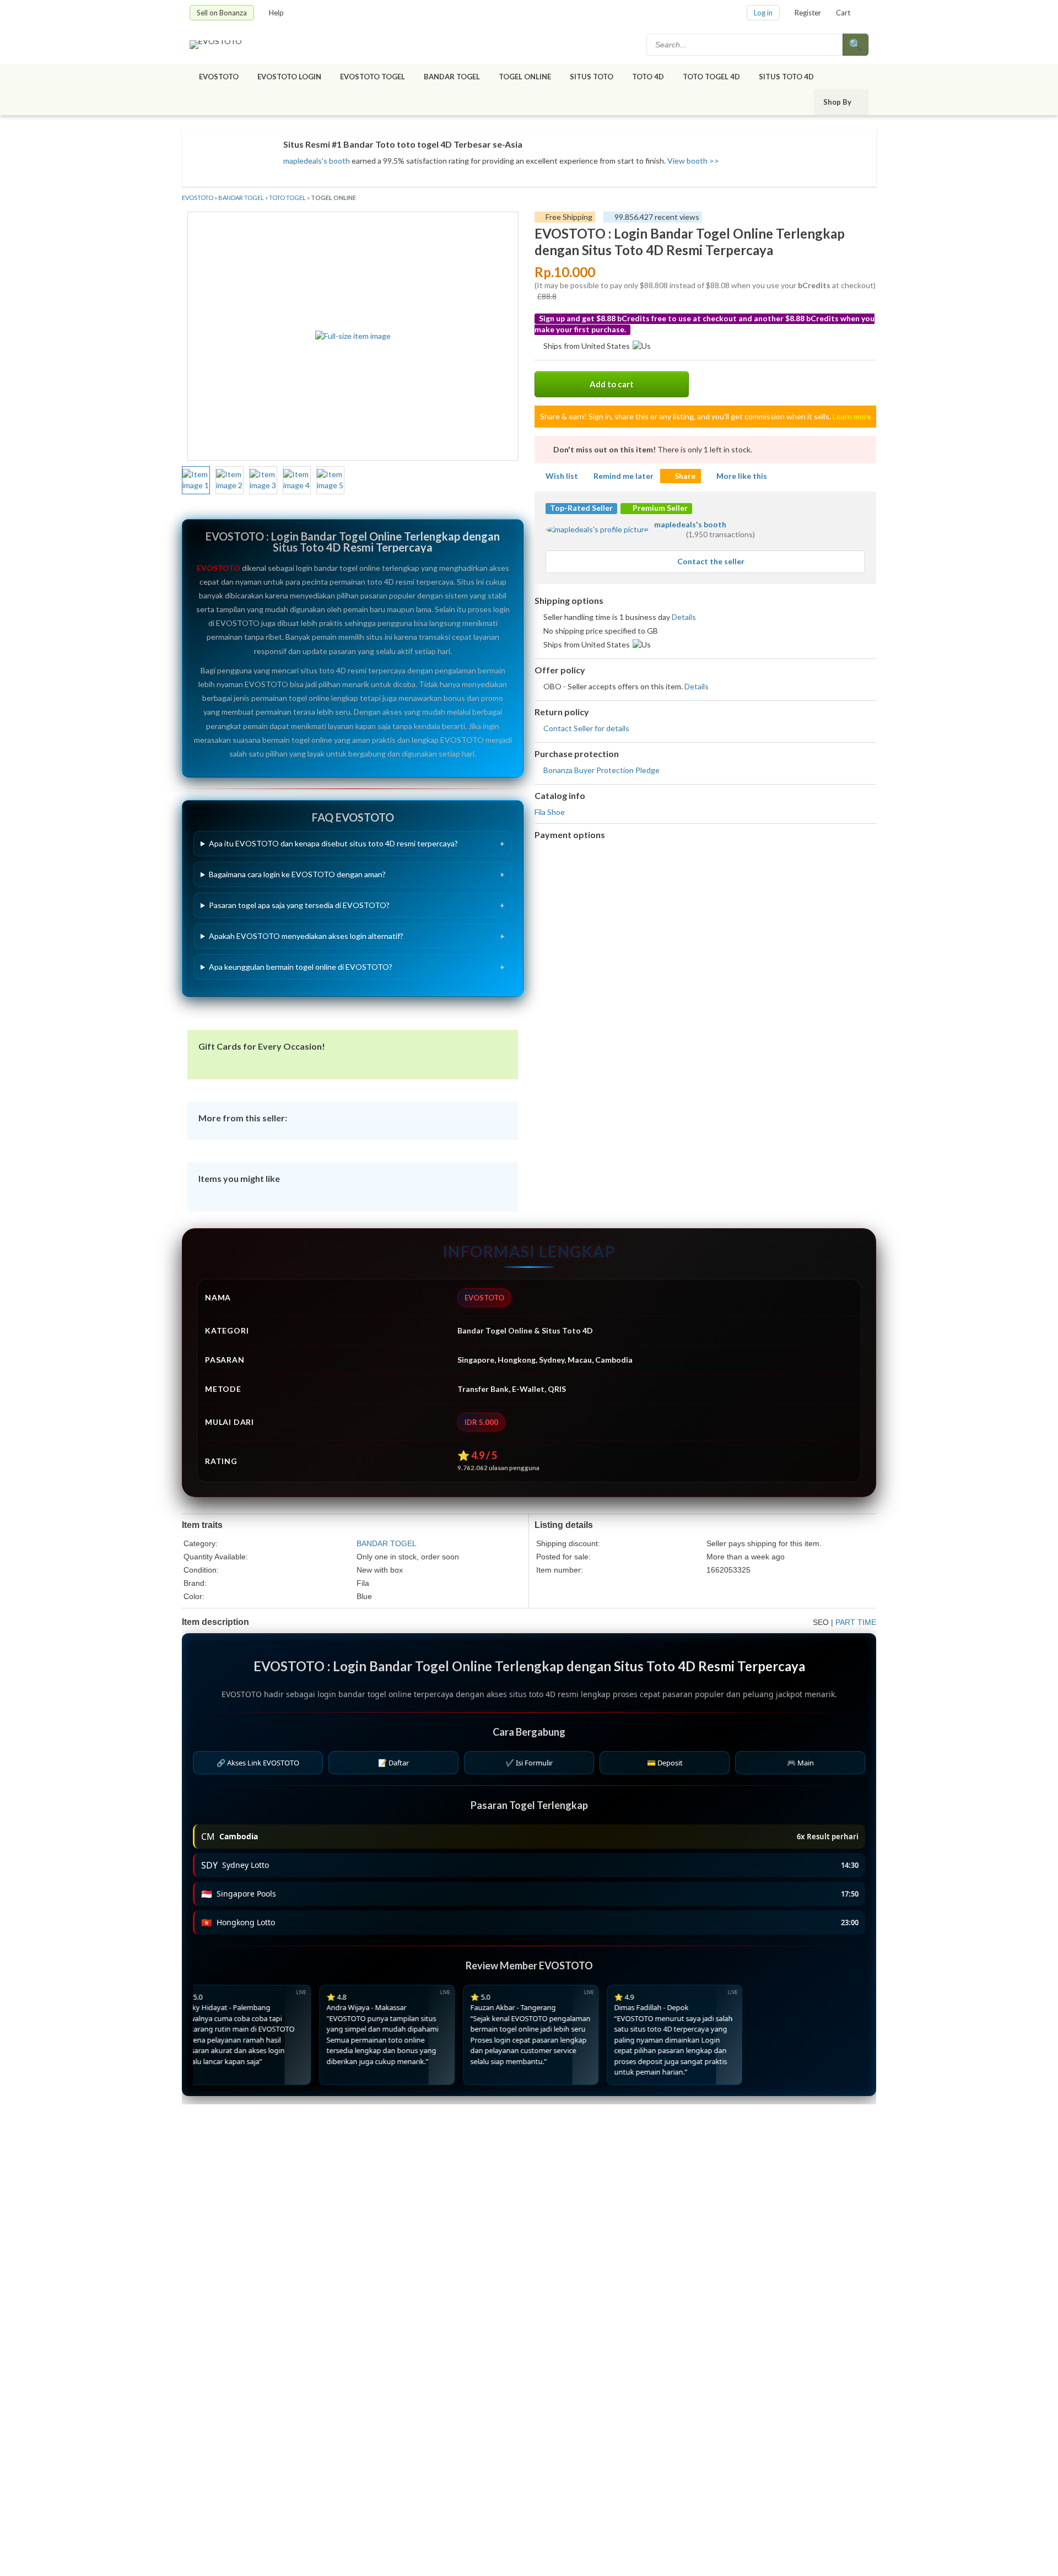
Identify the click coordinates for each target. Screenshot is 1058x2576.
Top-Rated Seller (581, 508)
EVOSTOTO (219, 77)
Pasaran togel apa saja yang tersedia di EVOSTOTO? (299, 905)
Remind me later (624, 476)
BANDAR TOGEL (452, 77)
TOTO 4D (648, 77)
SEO (821, 1622)
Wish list (562, 476)
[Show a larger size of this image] (196, 480)
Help (276, 13)
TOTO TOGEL (287, 198)
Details (684, 617)
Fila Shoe (550, 812)
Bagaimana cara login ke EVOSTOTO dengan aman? (297, 874)
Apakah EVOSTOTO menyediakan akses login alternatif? (306, 936)
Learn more (852, 416)
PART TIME (856, 1622)
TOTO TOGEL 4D (711, 77)
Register (808, 13)
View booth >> (693, 161)
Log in (763, 13)
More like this (742, 476)
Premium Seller (659, 508)
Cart (843, 13)
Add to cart (612, 384)
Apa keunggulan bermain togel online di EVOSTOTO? (301, 967)
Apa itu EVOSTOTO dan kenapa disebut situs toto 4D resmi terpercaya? (333, 843)
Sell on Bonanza (222, 13)
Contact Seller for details (586, 728)
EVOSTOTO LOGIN (289, 77)
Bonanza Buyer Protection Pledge (601, 770)
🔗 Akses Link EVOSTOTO (258, 1763)
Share (685, 476)
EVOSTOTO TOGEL (373, 77)
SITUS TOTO (592, 77)
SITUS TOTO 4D (786, 77)
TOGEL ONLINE (525, 77)
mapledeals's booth (317, 161)
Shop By (837, 102)
